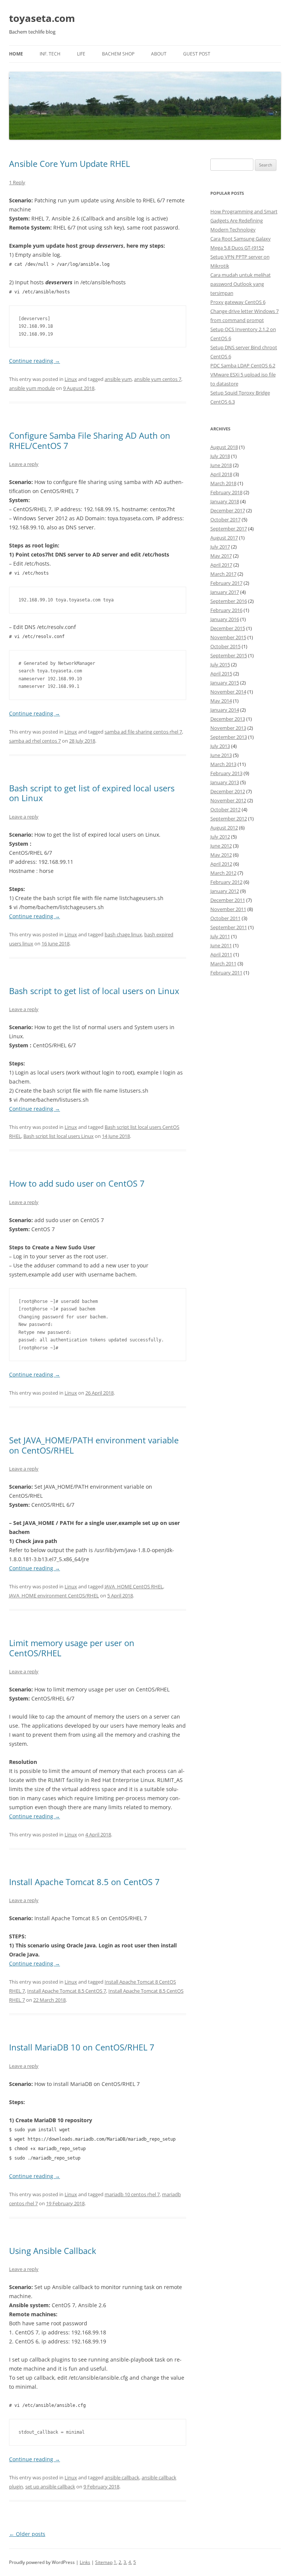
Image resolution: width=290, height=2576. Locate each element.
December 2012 (228, 791)
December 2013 (228, 719)
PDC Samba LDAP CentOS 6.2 (243, 365)
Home (16, 54)
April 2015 (221, 674)
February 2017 (226, 583)
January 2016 (225, 619)
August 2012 (224, 828)
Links (85, 2562)
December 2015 (228, 628)
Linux (71, 379)
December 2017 (228, 510)
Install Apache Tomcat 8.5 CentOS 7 (67, 1991)
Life (81, 54)
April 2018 (221, 474)
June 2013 (221, 755)
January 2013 (225, 782)
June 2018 (221, 465)
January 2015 (225, 683)
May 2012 (221, 855)
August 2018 (224, 447)
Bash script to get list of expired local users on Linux (92, 793)
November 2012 (228, 800)
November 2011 (228, 909)
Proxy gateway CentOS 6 (238, 302)
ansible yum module (32, 388)
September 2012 (229, 819)
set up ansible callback (50, 2487)
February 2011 (226, 973)
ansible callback (122, 2477)
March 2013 (223, 764)
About (159, 54)
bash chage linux (123, 934)
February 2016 (226, 610)
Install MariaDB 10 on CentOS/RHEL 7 (82, 2047)
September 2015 (229, 655)
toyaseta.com (42, 18)
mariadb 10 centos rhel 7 (132, 2194)
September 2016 (229, 601)
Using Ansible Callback (53, 2251)
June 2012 (221, 846)
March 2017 (223, 574)
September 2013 (229, 737)
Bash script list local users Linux (59, 1136)
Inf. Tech (50, 54)
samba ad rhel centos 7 (35, 741)
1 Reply (17, 182)
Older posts (27, 2534)
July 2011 (220, 936)
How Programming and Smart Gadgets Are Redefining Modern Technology (244, 220)
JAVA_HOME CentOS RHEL (134, 1586)
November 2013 (228, 728)
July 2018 (220, 456)
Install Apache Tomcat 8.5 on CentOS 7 (84, 1882)
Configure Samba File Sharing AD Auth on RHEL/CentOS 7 (90, 440)
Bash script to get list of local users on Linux (94, 991)
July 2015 (220, 664)
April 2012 (221, 864)
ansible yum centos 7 (158, 379)
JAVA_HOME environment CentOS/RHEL (54, 1596)
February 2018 (226, 492)
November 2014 (228, 692)
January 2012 (225, 891)
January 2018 (225, 501)
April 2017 (221, 565)
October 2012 (225, 809)
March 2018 (223, 483)
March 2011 (223, 963)
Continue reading (35, 361)
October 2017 (225, 520)
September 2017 (229, 529)
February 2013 (226, 773)
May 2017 (221, 556)
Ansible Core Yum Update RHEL (69, 163)
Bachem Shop (118, 54)
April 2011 (221, 954)
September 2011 (229, 927)
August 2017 (224, 538)
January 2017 (225, 592)
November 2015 (228, 637)
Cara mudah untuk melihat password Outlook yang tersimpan (241, 284)
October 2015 (225, 646)
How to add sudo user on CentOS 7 (77, 1183)
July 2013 (220, 746)
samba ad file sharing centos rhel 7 (143, 732)
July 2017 (220, 547)
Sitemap (104, 2562)
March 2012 (223, 873)
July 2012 (220, 837)
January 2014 (225, 710)
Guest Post (197, 54)
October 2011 (225, 918)
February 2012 (226, 882)
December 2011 (228, 900)
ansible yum (118, 379)
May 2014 (221, 701)
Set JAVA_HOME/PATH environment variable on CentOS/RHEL (94, 1445)
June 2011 (221, 945)
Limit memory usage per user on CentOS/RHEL (72, 1648)
